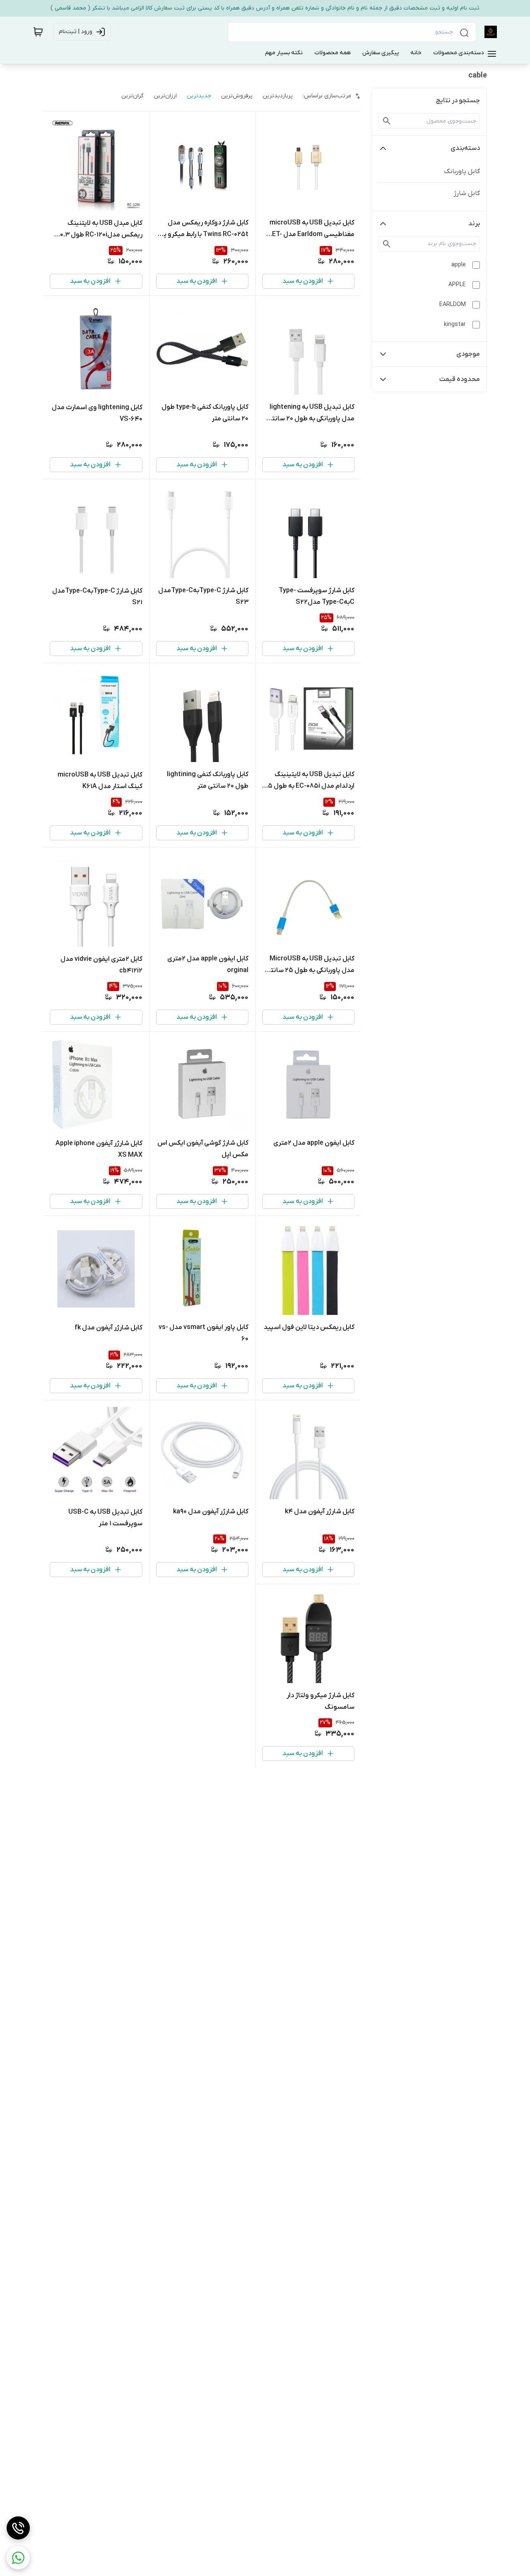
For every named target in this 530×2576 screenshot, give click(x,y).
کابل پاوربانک (462, 171)
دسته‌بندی (465, 148)
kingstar (455, 324)
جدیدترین (199, 96)
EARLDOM (453, 305)
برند (474, 224)
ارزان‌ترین (165, 96)
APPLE (457, 285)
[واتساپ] (18, 2558)
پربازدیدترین (278, 96)
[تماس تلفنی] (18, 2528)
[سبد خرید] (38, 32)
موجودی (468, 354)
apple (459, 265)
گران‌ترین (132, 96)
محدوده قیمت (460, 379)
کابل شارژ (467, 193)
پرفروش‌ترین (237, 96)
